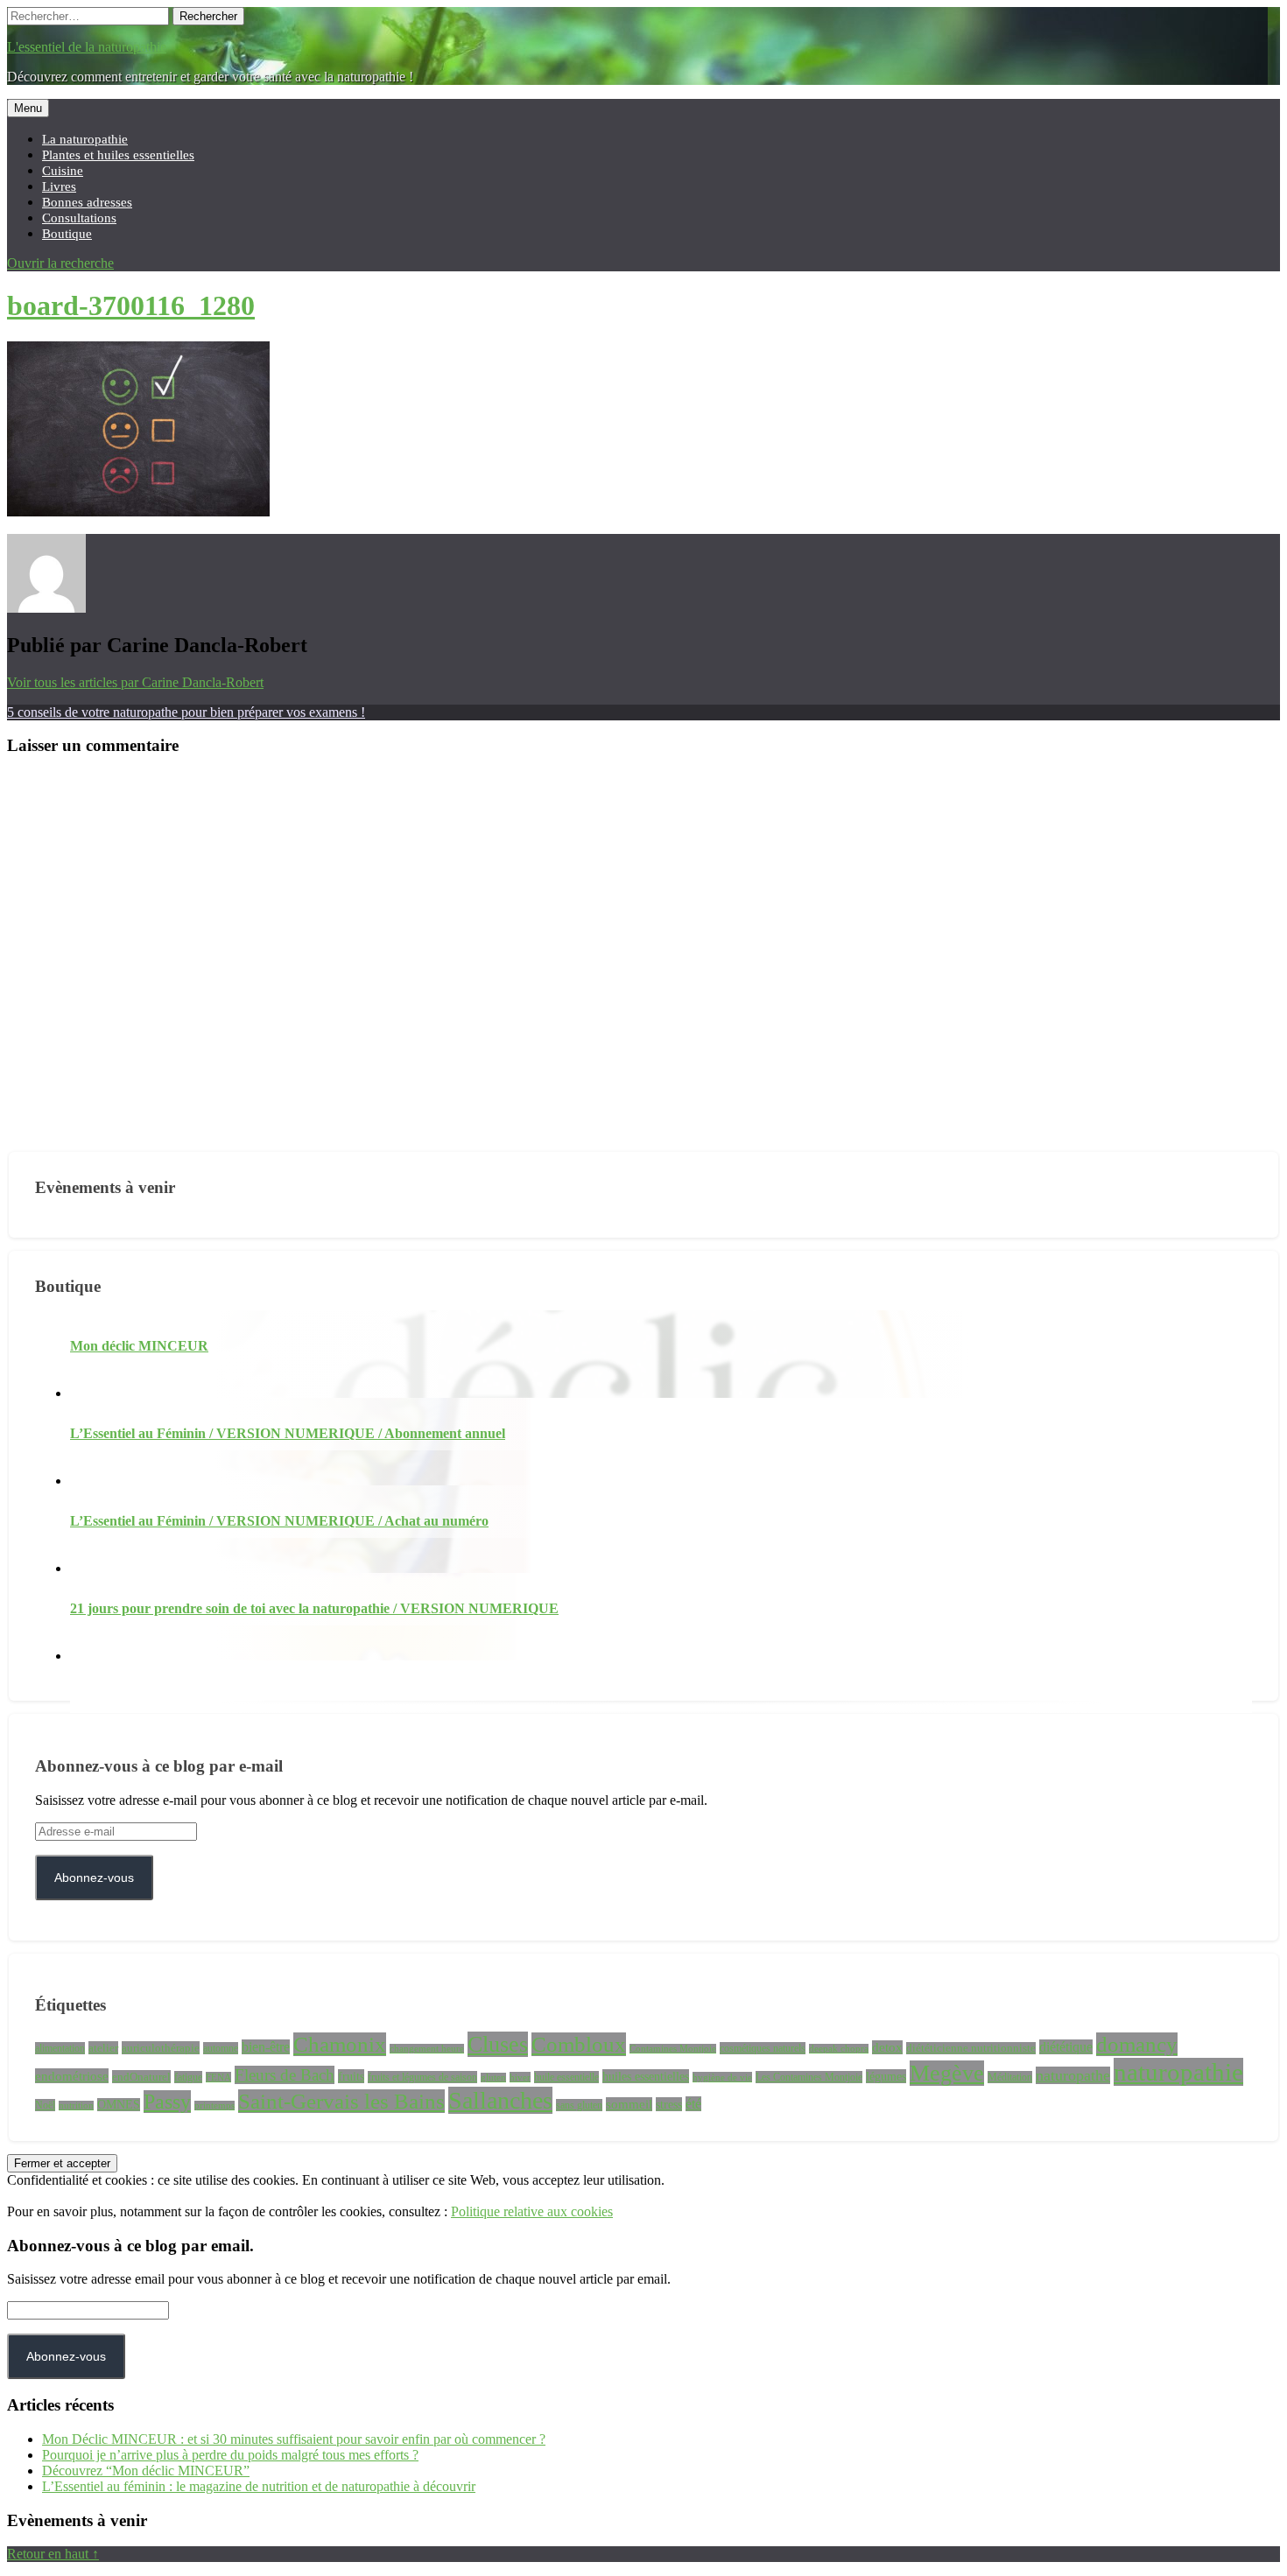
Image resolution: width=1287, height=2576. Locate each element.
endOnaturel (141, 2077)
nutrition (76, 2106)
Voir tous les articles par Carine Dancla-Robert (135, 682)
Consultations (79, 218)
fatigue (188, 2077)
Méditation (1010, 2077)
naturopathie (1178, 2072)
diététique (1066, 2047)
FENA (218, 2077)
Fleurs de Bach (285, 2075)
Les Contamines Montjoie (809, 2077)
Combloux (579, 2044)
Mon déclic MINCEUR (139, 1346)
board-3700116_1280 (131, 305)
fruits (351, 2076)
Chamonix (340, 2044)
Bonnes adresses (87, 202)
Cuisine (63, 170)
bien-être (266, 2047)
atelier (103, 2048)
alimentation (60, 2048)
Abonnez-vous (94, 1878)
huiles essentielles (646, 2076)
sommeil (629, 2104)
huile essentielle (566, 2077)
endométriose (72, 2076)
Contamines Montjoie (673, 2049)
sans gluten (579, 2105)
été (693, 2104)
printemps (214, 2106)
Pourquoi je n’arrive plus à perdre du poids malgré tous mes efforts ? (230, 2455)
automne (221, 2048)
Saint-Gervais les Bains (341, 2101)
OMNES (119, 2105)
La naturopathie (85, 139)
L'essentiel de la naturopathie (87, 47)
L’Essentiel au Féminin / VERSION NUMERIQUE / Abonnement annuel (288, 1433)
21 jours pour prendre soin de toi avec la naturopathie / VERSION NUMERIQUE (314, 1608)
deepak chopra (839, 2049)
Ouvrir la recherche (60, 263)
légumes (886, 2076)
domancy (1137, 2044)
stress (669, 2104)
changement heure (427, 2049)
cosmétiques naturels (763, 2048)
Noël (45, 2105)
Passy (167, 2102)
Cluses (498, 2044)
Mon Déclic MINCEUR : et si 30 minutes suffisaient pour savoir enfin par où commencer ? (294, 2439)
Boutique (67, 233)
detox (887, 2047)
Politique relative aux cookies (532, 2211)
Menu (28, 108)
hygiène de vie (722, 2077)
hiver (520, 2077)
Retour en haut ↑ (53, 2554)
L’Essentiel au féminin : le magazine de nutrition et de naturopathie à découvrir (259, 2486)
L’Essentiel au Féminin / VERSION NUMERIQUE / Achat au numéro (279, 1521)
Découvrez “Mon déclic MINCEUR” (146, 2471)
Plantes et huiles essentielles (118, 154)
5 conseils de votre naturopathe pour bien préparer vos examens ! (186, 712)
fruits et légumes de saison (422, 2077)
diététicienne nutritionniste (971, 2048)
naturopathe (1073, 2075)
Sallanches (500, 2100)
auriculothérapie (161, 2048)
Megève (947, 2073)
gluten (493, 2078)
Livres (59, 186)
